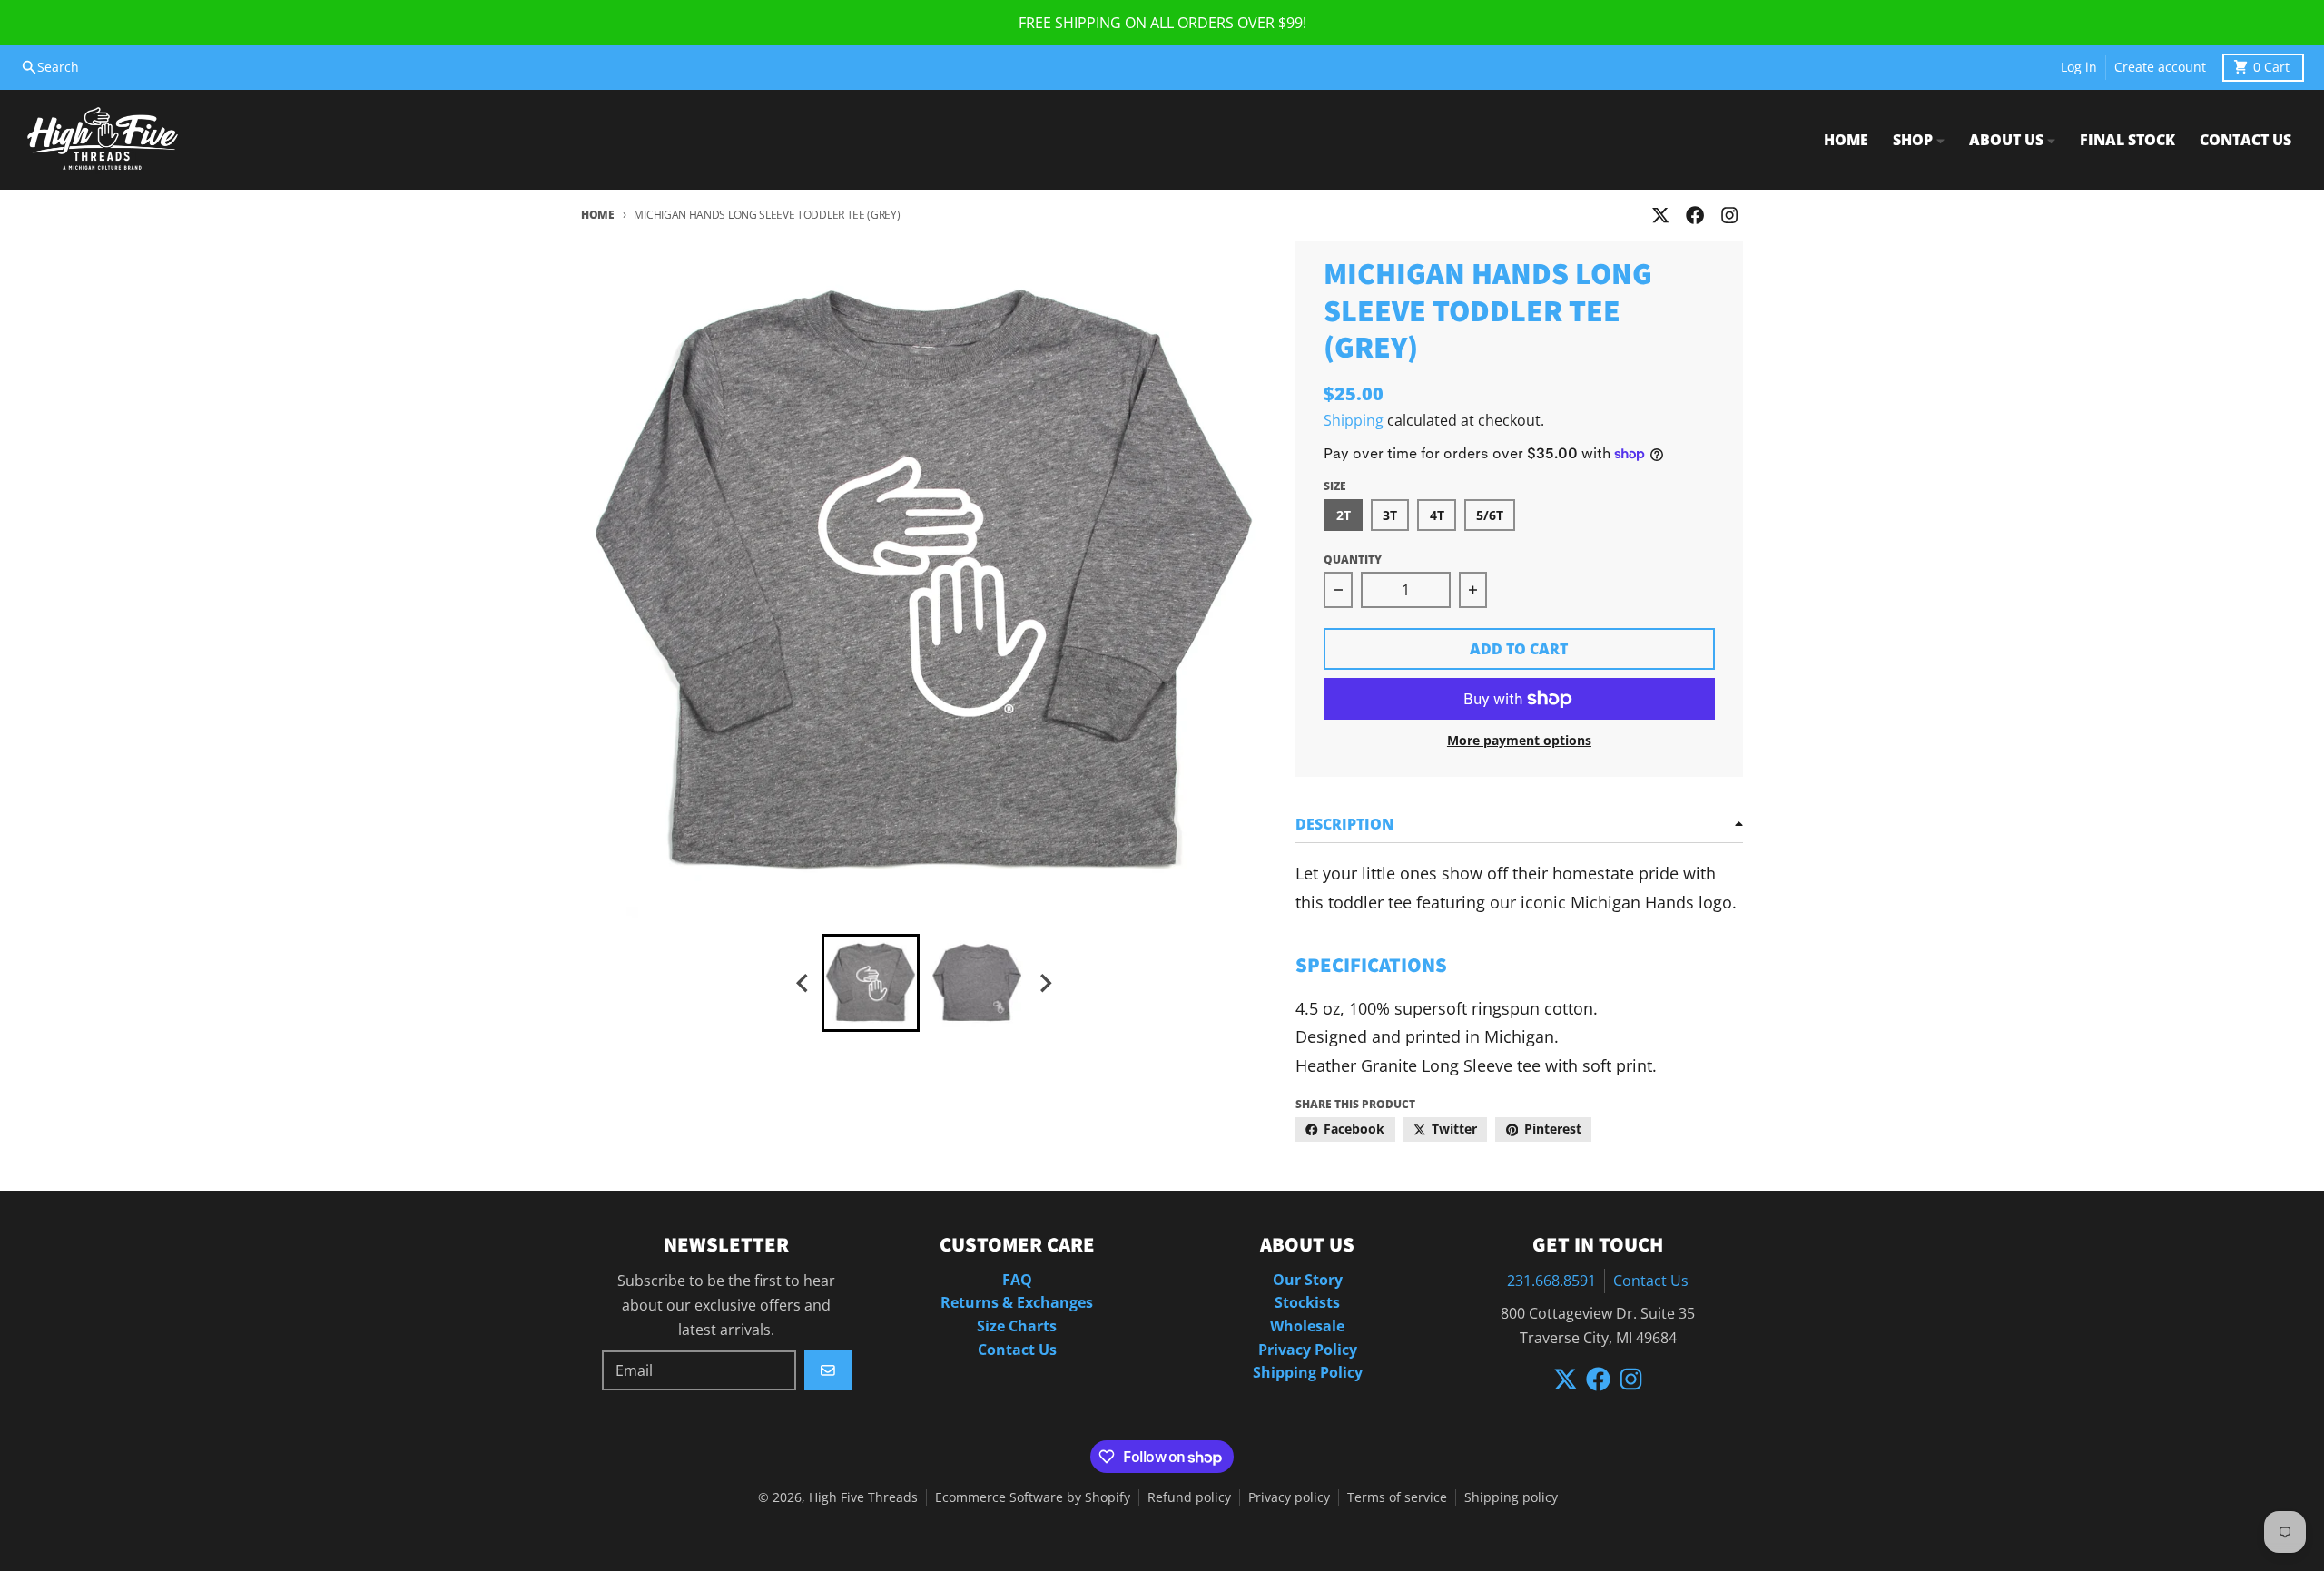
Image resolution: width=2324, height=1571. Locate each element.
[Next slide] (1045, 983)
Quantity (1353, 560)
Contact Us (1651, 1281)
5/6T (1490, 515)
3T (1390, 515)
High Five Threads (863, 1497)
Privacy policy (1289, 1497)
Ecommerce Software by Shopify (1033, 1497)
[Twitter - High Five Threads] (1660, 216)
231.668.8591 (1551, 1281)
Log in (2079, 67)
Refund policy (1189, 1497)
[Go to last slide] (803, 983)
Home (598, 215)
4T (1437, 515)
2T (1344, 515)
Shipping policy (1511, 1497)
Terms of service (1397, 1497)
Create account (2160, 67)
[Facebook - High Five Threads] (1695, 216)
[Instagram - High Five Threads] (1730, 216)
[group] (871, 983)
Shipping (1354, 420)
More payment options (1519, 741)
